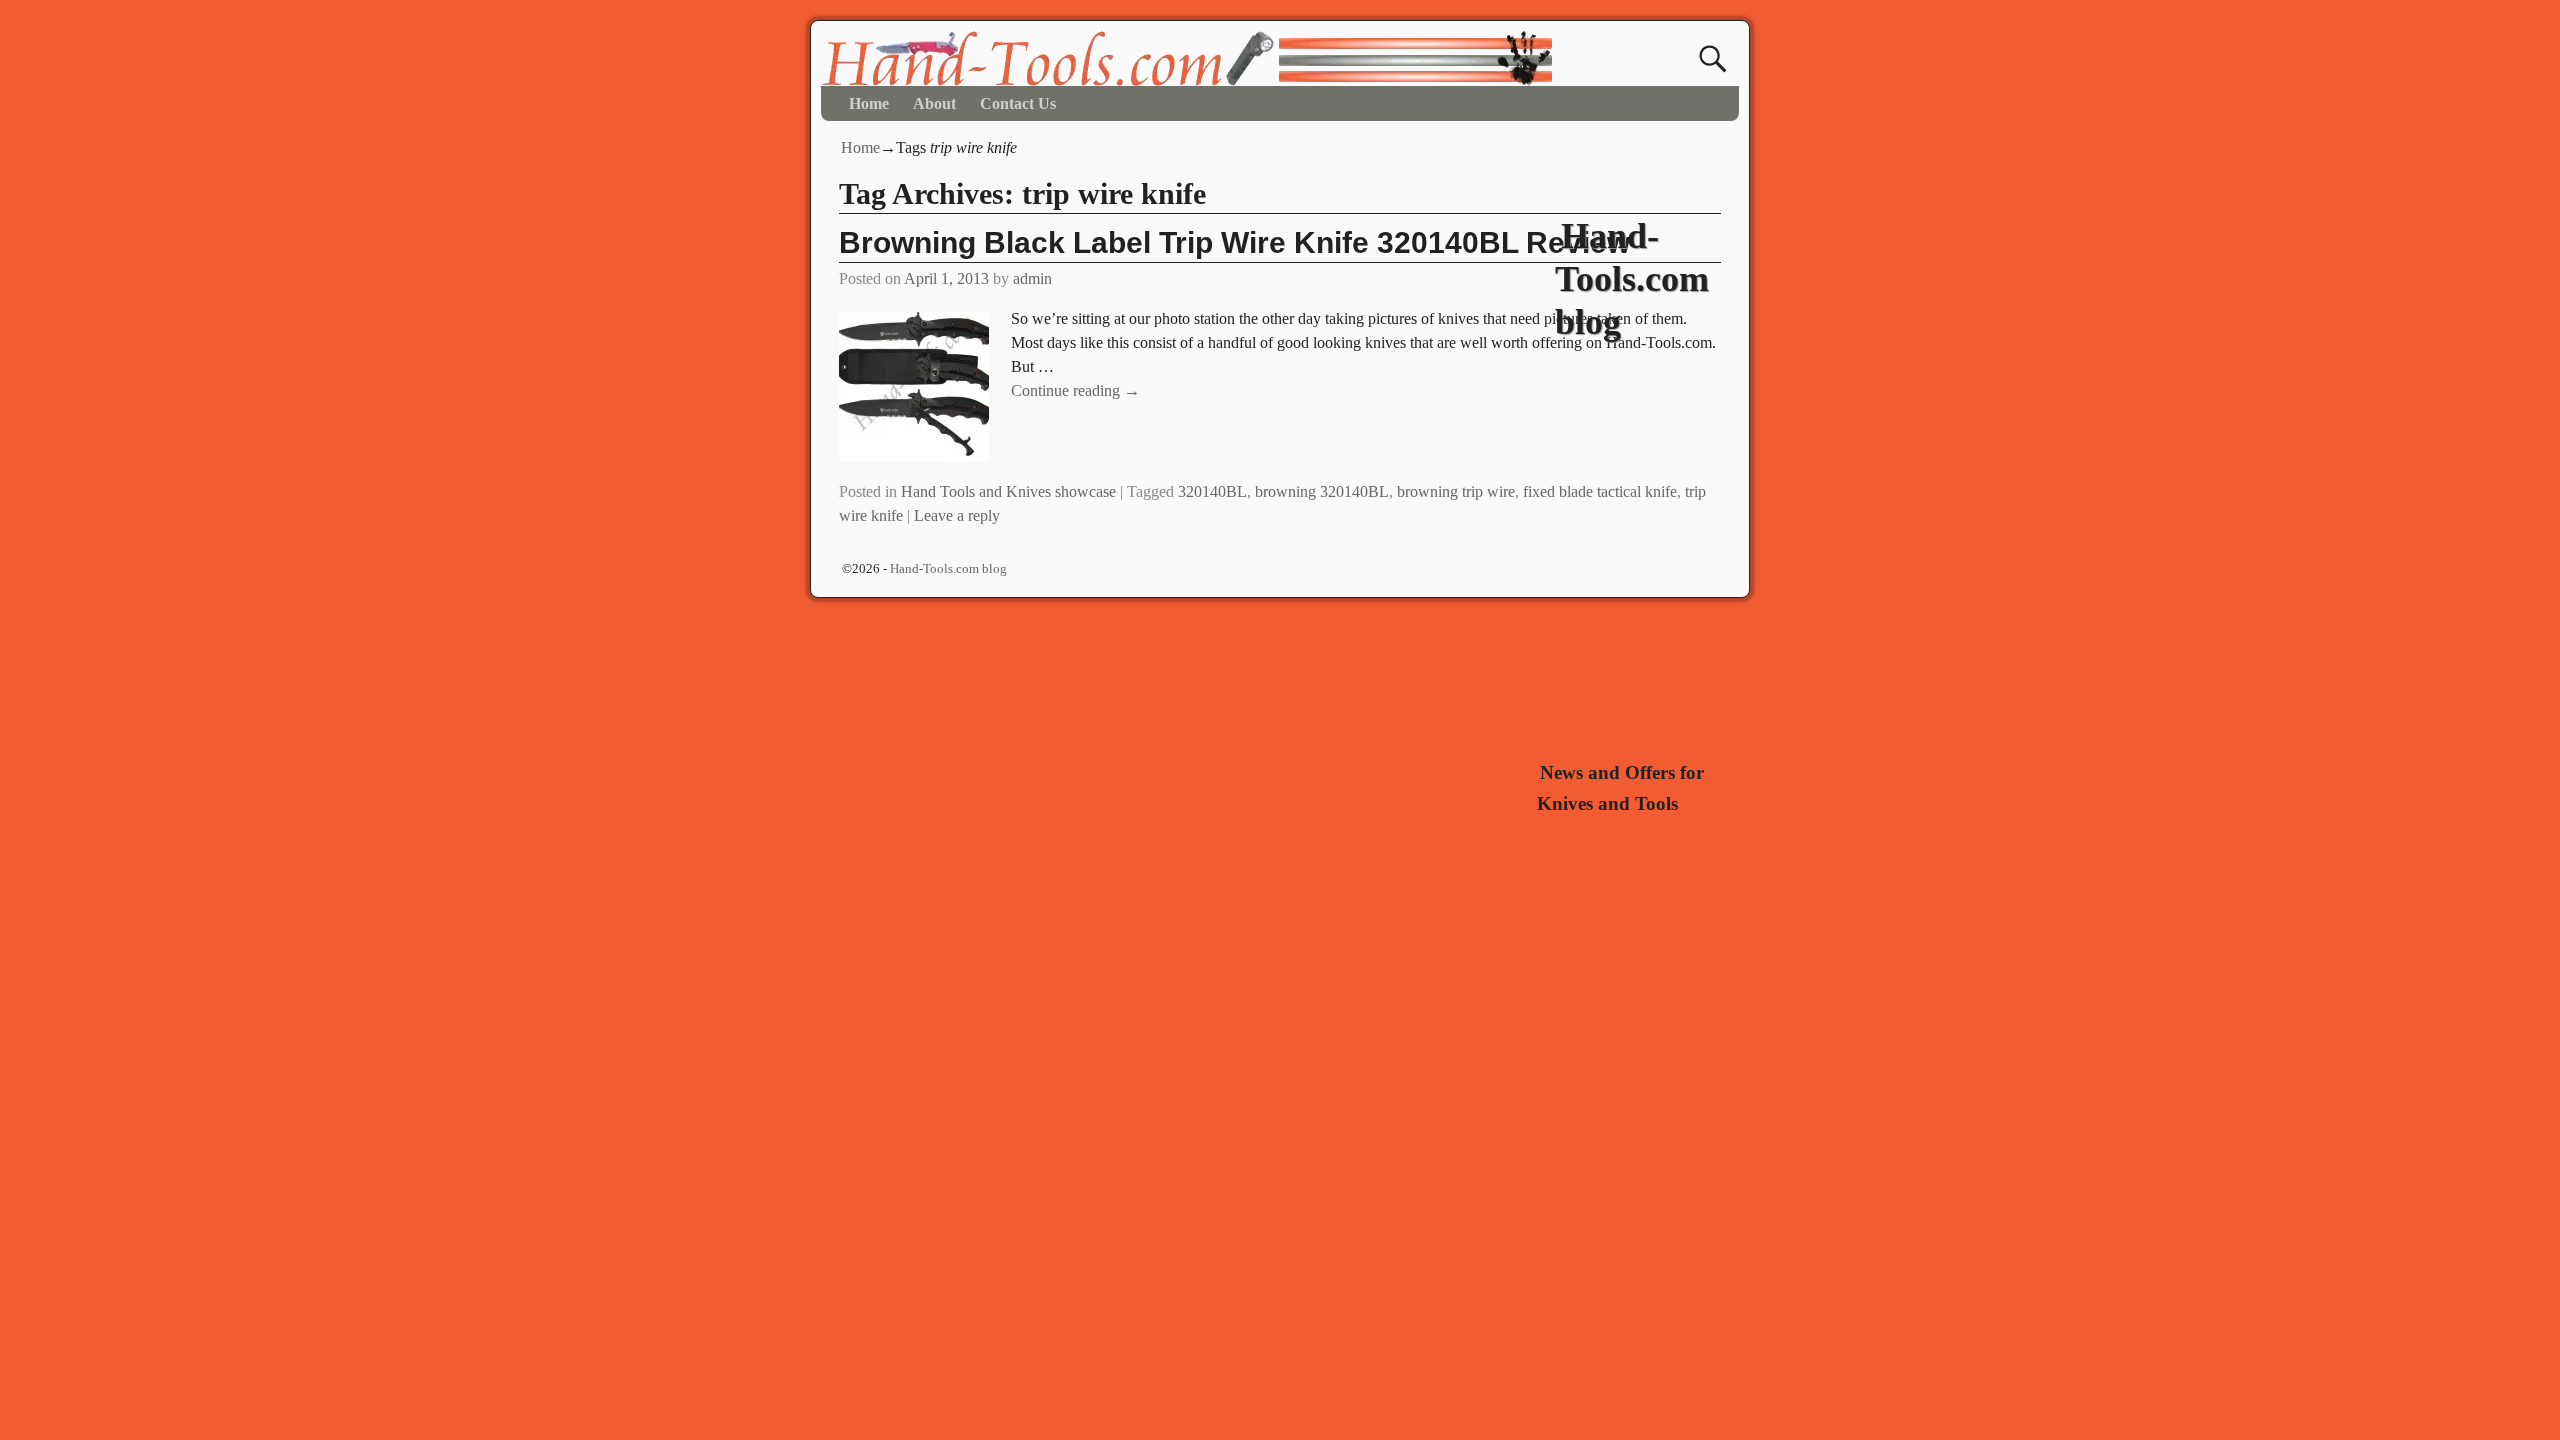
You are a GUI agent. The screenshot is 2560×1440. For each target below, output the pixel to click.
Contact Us (1018, 103)
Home (869, 103)
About (934, 103)
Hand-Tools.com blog (1632, 279)
